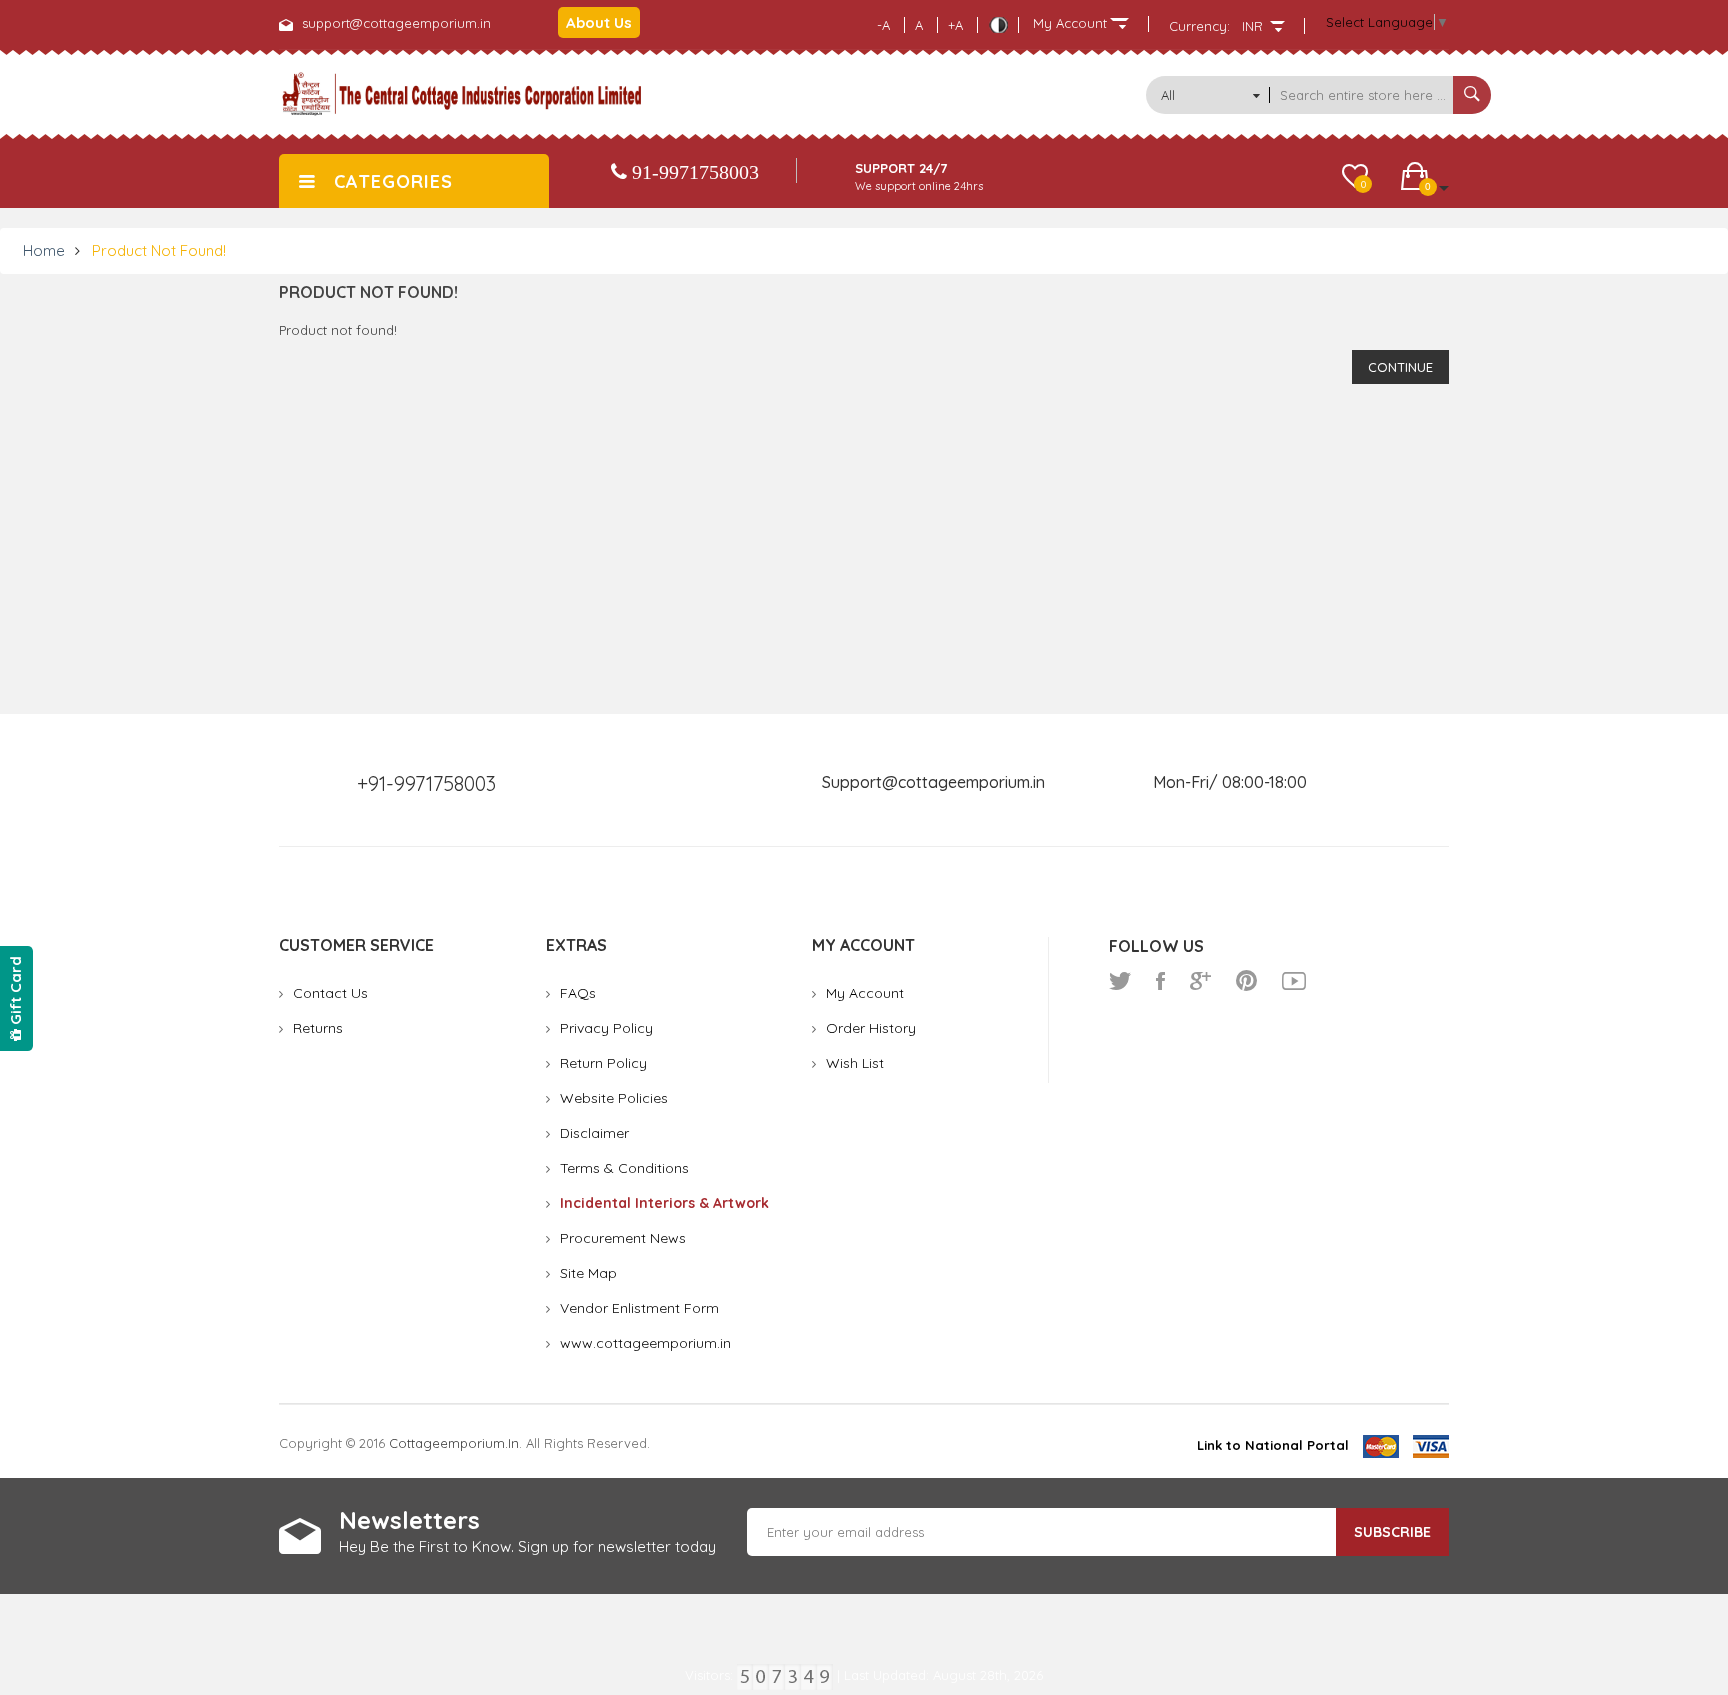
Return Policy (603, 1063)
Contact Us (330, 993)
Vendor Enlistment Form (639, 1308)
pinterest (1246, 981)
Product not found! (159, 250)
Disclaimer (594, 1133)
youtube (1294, 981)
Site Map (588, 1273)
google (1200, 981)
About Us (599, 22)
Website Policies (614, 1098)
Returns (318, 1028)
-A (883, 25)
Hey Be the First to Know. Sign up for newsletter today (527, 1546)
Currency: (1199, 26)
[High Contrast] (998, 25)
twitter (1120, 981)
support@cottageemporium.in (396, 23)
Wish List (855, 1063)
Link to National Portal (1273, 1445)
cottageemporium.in (454, 1443)
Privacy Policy (606, 1028)
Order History (871, 1028)
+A (955, 25)
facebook (1160, 981)
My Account (865, 993)
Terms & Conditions (624, 1168)
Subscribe (1392, 1532)
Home (44, 250)
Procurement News (623, 1238)
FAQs (578, 993)
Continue (1400, 367)
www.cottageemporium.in (645, 1343)
